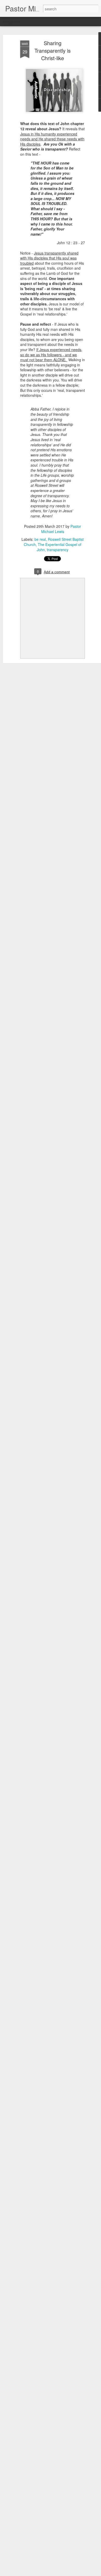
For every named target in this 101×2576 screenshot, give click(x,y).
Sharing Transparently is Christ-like (53, 50)
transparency (58, 550)
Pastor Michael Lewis (61, 529)
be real (40, 539)
